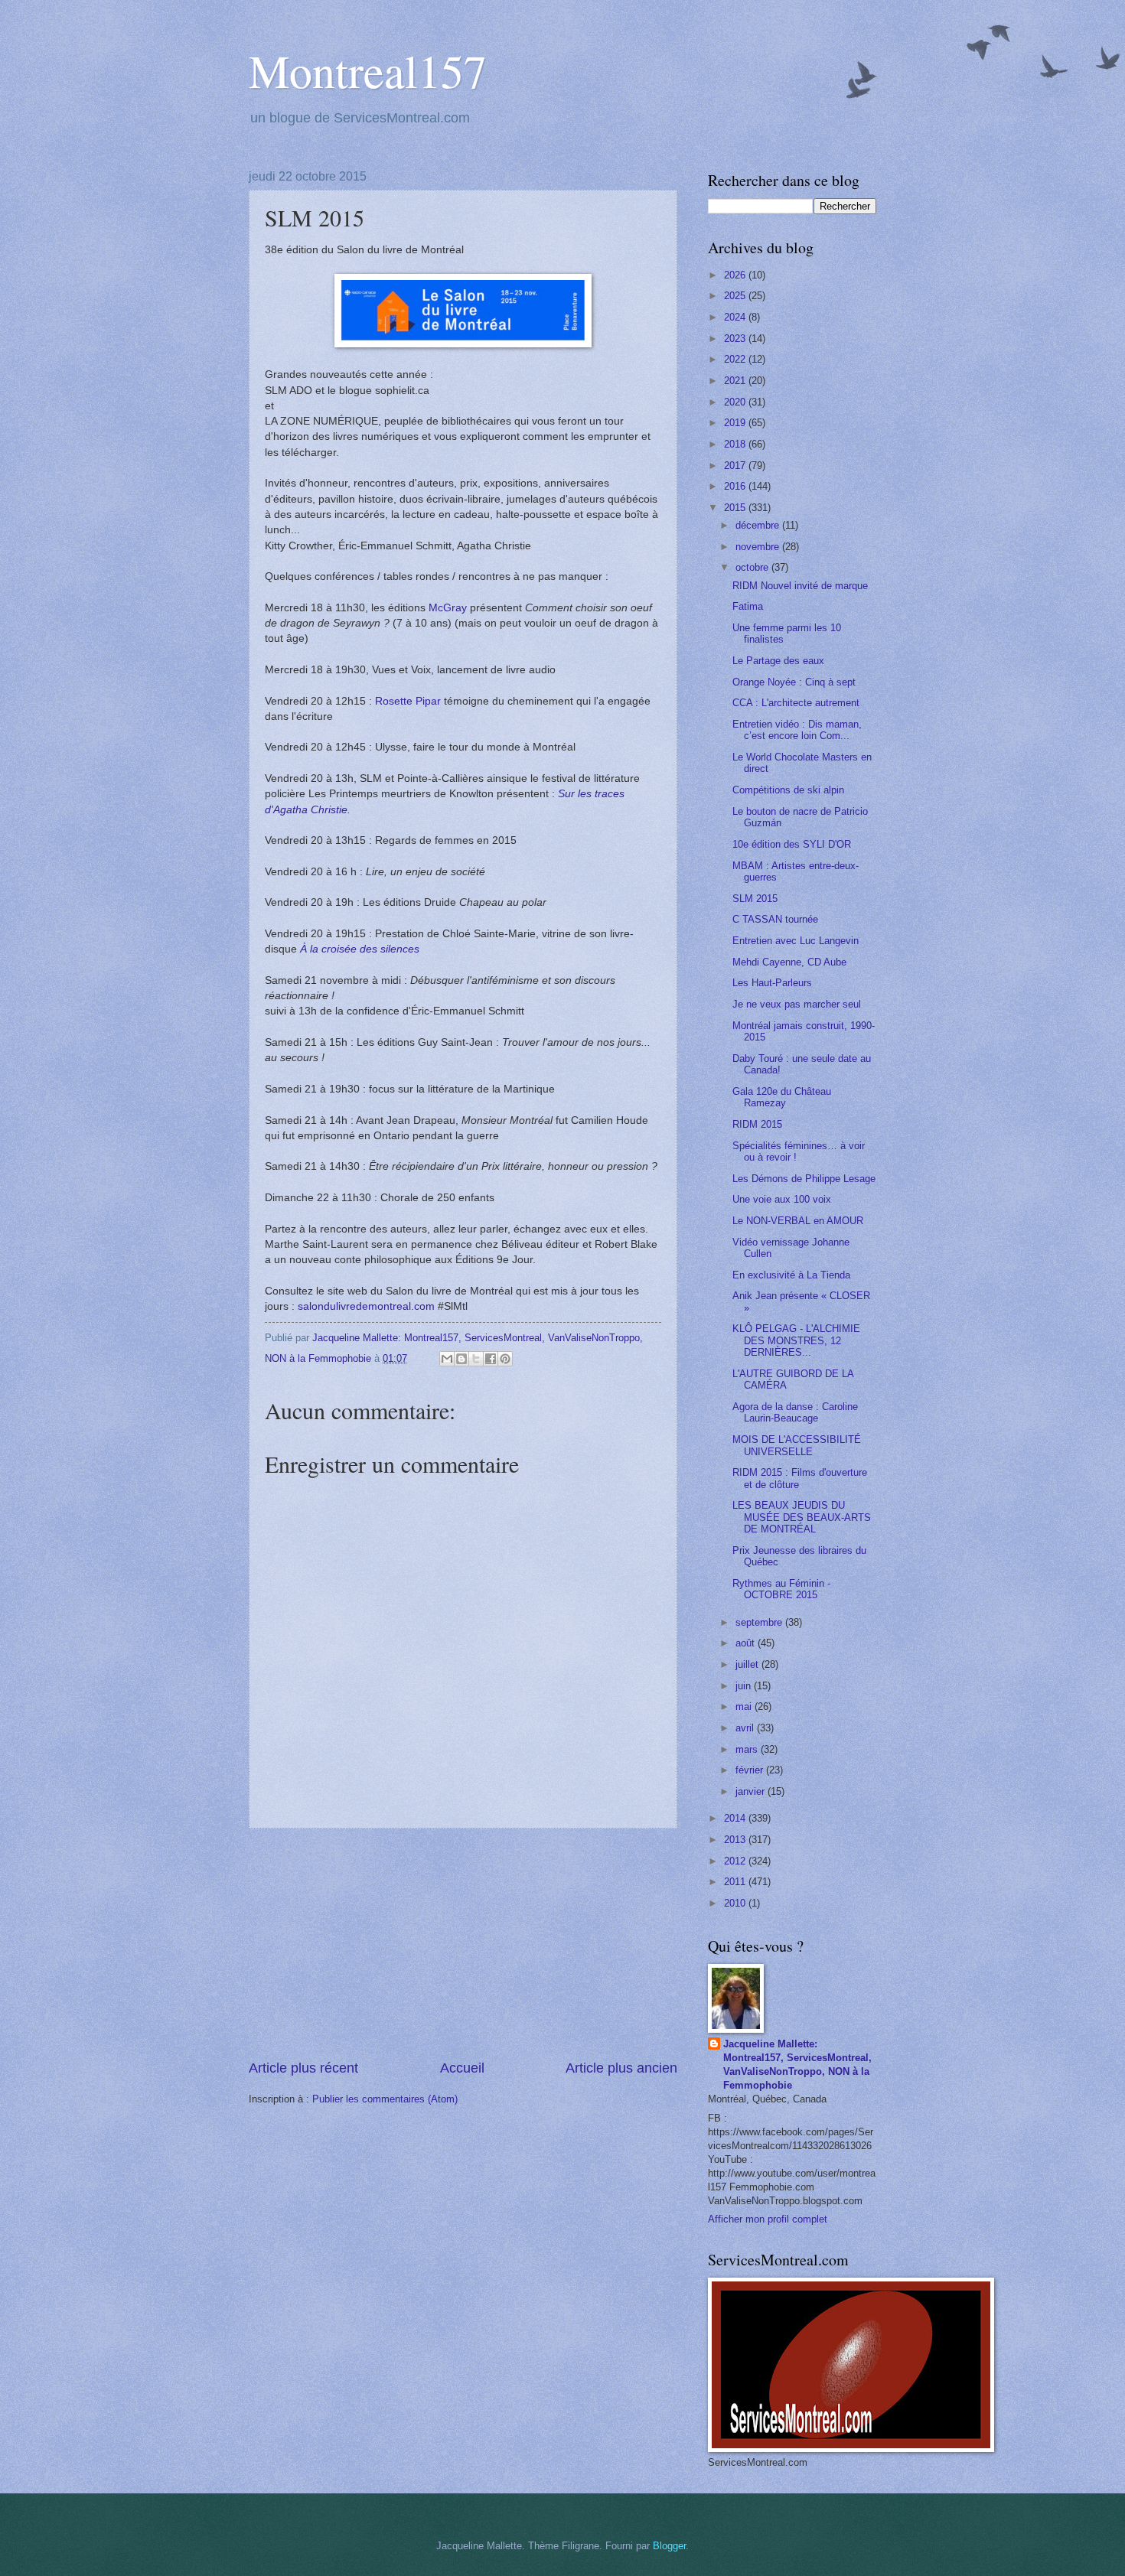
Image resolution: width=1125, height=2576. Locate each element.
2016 (736, 486)
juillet (748, 1664)
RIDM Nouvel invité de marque (800, 586)
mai (745, 1706)
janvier (752, 1791)
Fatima (748, 606)
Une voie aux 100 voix (782, 1199)
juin (745, 1686)
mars (748, 1749)
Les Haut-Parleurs (772, 983)
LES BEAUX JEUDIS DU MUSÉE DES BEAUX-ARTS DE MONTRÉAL (802, 1517)
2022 (736, 359)
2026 (736, 275)
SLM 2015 (755, 899)
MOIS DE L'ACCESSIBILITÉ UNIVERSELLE (797, 1445)
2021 (736, 381)
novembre (759, 547)
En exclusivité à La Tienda (791, 1275)
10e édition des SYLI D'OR (792, 844)
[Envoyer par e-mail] (447, 1359)
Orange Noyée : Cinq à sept (794, 682)
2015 (736, 508)
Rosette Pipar (408, 701)
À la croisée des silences (360, 949)
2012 (736, 1861)
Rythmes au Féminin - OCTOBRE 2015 (781, 1589)
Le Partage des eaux (778, 661)
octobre (753, 567)
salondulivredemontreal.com (366, 1306)
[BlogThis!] (461, 1359)
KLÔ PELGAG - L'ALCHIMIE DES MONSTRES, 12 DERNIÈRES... (796, 1340)
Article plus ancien (621, 2068)
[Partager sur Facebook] (491, 1359)
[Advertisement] (463, 1944)
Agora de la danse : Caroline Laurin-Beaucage (795, 1412)
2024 (736, 317)
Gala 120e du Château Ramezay (782, 1097)
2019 (736, 423)
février (751, 1770)
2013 (736, 1840)
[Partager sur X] (476, 1359)
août (747, 1643)
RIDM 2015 (757, 1124)
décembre (759, 525)
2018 (736, 444)
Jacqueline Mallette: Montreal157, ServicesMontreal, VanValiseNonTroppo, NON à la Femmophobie (797, 2065)
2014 (736, 1818)
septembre (760, 1622)
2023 (736, 339)
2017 (736, 466)
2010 (736, 1903)
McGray (448, 608)
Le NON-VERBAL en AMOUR (798, 1221)
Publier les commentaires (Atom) (385, 2099)
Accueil (462, 2068)
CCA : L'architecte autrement (796, 703)
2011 (736, 1882)
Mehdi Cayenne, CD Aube (789, 962)
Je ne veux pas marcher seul (797, 1004)
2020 (736, 402)
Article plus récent (303, 2068)
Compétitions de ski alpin (788, 790)
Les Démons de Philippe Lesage (804, 1179)
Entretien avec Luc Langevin (796, 941)
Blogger (669, 2546)
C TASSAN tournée (775, 919)
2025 (736, 296)
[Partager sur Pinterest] (505, 1359)
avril (746, 1728)
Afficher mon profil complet (768, 2219)
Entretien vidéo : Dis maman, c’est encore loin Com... (797, 730)
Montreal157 (368, 70)
